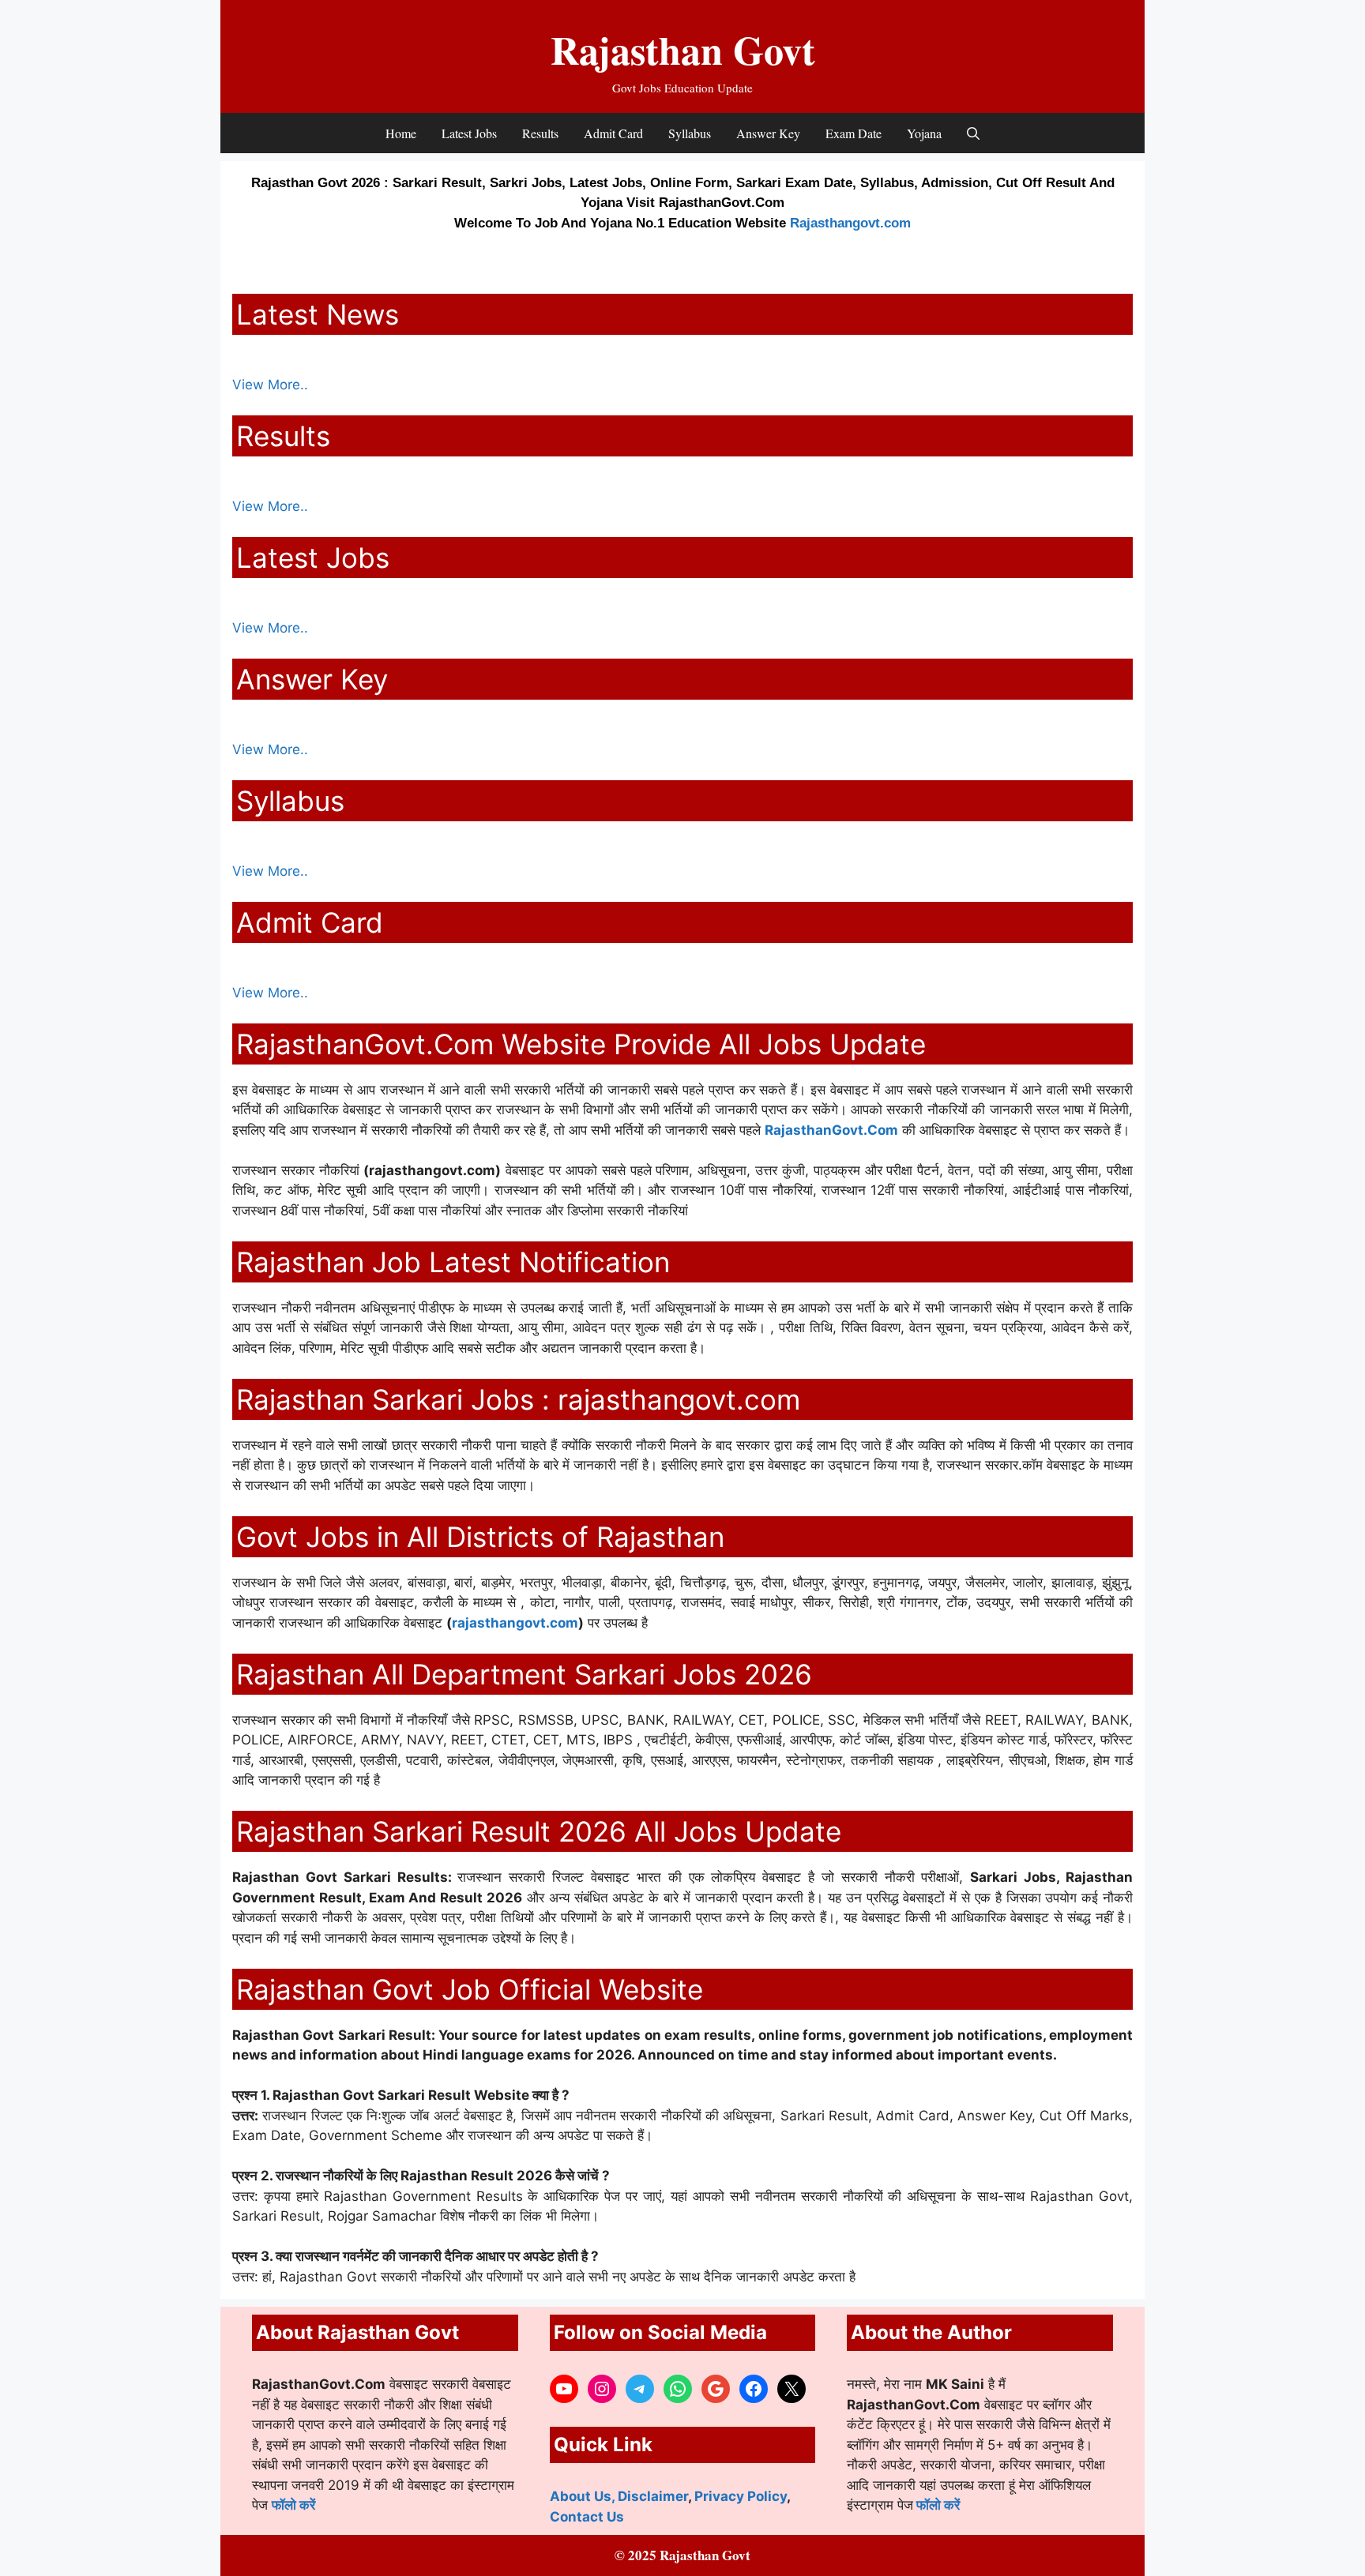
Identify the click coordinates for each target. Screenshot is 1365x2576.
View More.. (270, 385)
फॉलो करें (293, 2505)
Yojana (924, 133)
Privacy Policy (741, 2496)
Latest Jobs (469, 133)
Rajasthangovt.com (850, 223)
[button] (973, 133)
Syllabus (690, 133)
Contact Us (587, 2517)
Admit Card (613, 133)
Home (401, 133)
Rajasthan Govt (683, 49)
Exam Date (854, 133)
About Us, (584, 2496)
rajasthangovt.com (515, 1623)
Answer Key (768, 133)
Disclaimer (653, 2496)
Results (540, 133)
